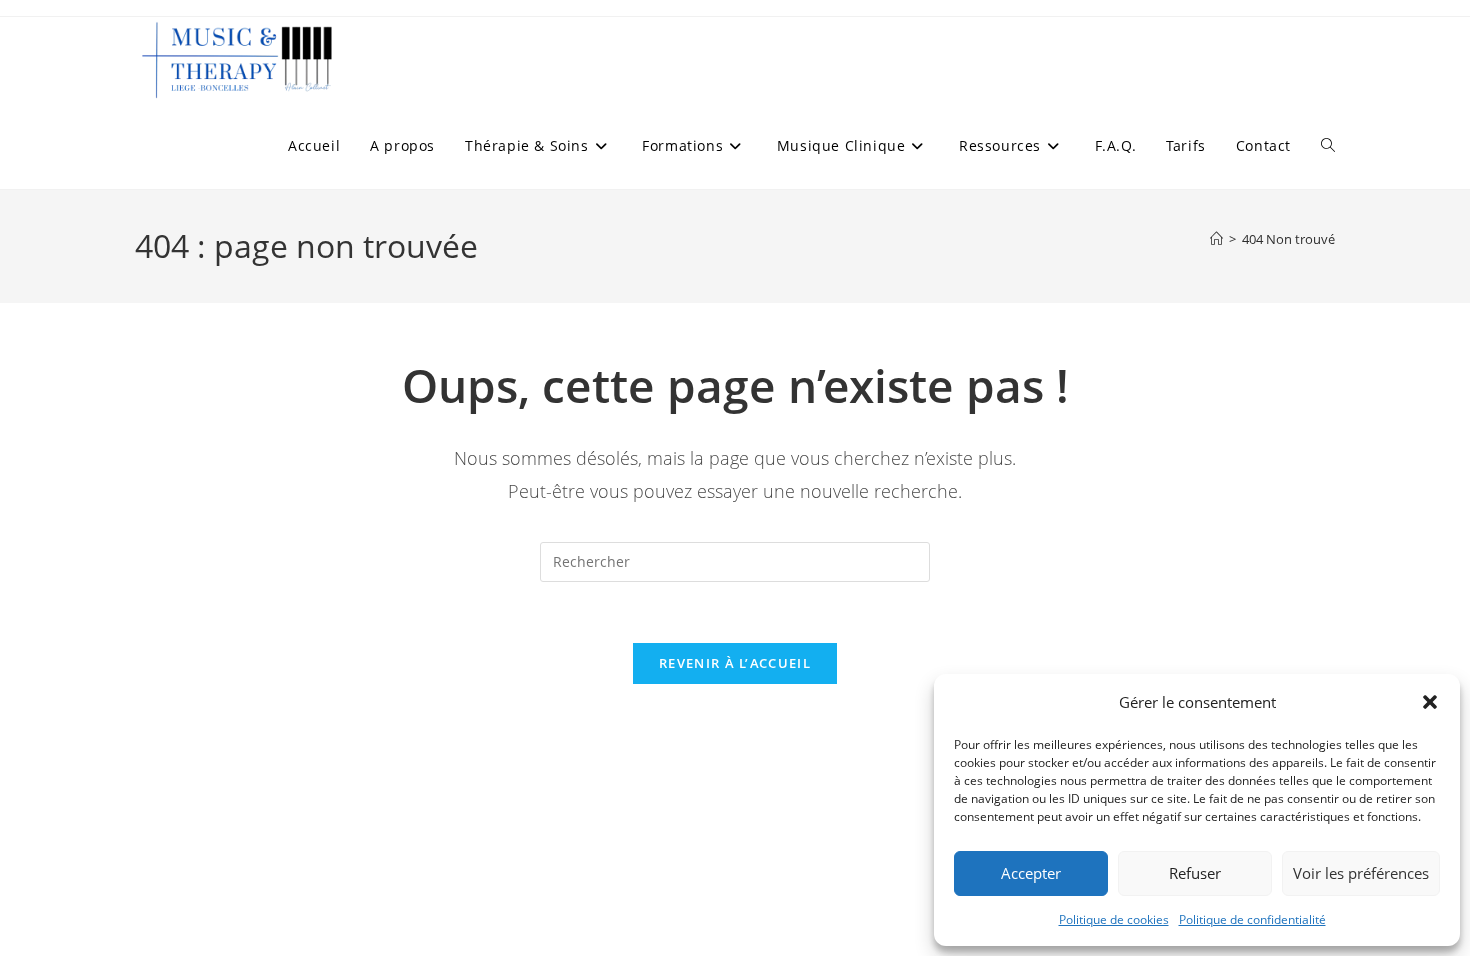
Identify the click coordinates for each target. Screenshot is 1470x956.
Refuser (1195, 873)
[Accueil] (1216, 239)
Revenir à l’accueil (735, 663)
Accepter (1031, 873)
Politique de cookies (1114, 919)
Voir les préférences (1361, 873)
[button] (1430, 702)
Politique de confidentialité (1252, 919)
